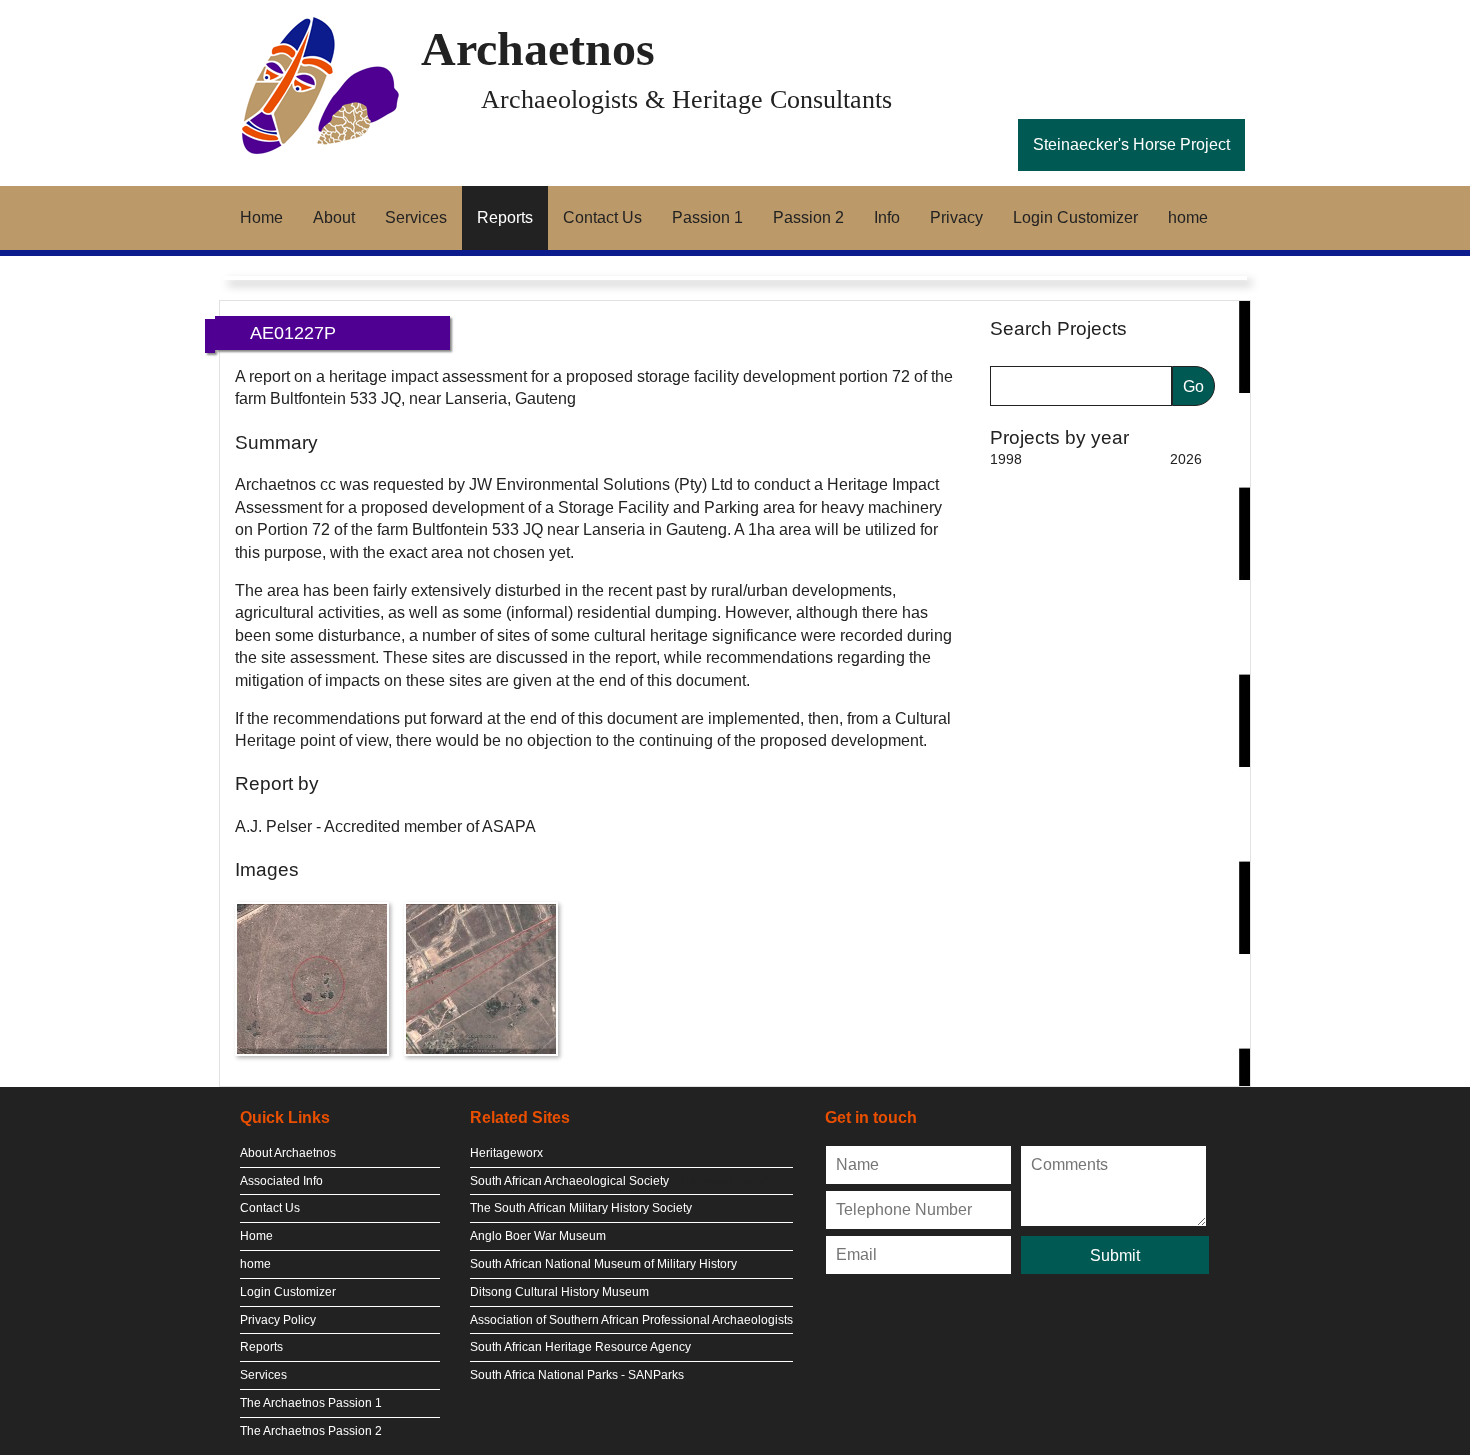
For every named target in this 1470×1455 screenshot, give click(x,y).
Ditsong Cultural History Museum (559, 1292)
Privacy (956, 217)
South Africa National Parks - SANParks (577, 1375)
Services (416, 217)
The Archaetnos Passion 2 (311, 1431)
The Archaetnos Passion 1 (311, 1403)
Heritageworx (506, 1153)
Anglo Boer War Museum (538, 1236)
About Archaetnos (288, 1153)
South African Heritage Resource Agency (580, 1347)
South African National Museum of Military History (603, 1264)
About (334, 217)
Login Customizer (1075, 217)
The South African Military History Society (581, 1208)
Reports (505, 217)
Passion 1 (707, 217)
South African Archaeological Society (569, 1181)
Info (887, 217)
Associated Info (281, 1181)
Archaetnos (538, 48)
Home (261, 217)
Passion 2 (808, 217)
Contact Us (602, 217)
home (1188, 217)
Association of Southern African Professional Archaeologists (631, 1320)
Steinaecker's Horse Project (1131, 144)
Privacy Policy (278, 1320)
